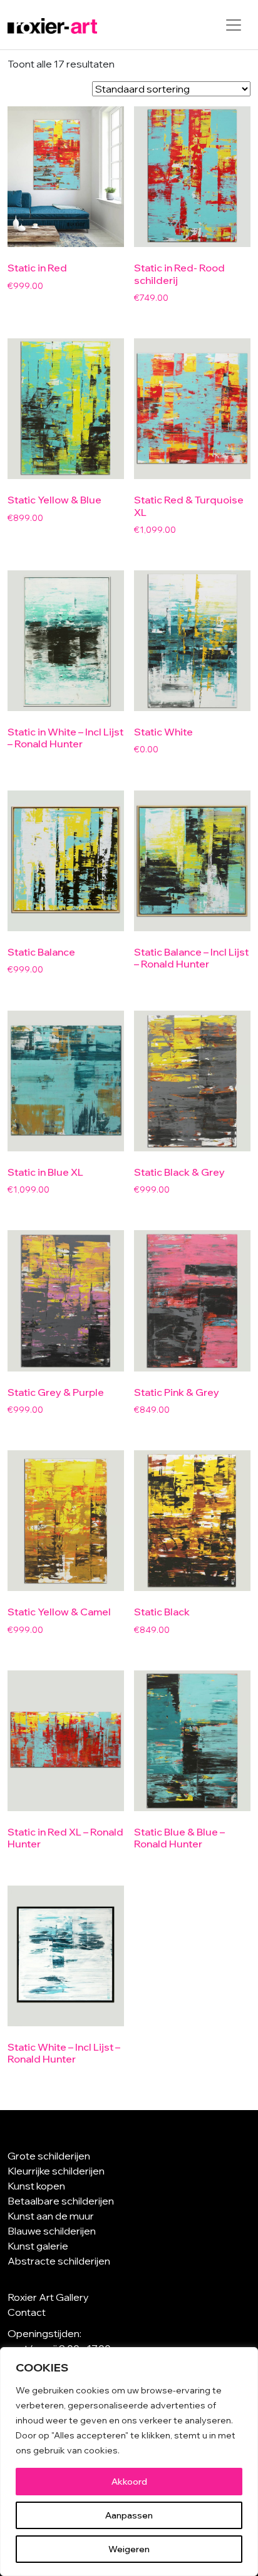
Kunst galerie (38, 2246)
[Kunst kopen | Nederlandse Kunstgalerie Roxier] (52, 25)
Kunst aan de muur (51, 2216)
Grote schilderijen (49, 2156)
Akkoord (129, 2482)
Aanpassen (129, 2515)
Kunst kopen (36, 2186)
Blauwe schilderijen (52, 2231)
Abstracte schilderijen (59, 2261)
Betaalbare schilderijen (61, 2201)
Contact (27, 2312)
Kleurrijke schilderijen (56, 2171)
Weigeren (129, 2549)
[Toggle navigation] (234, 25)
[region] (129, 2462)
